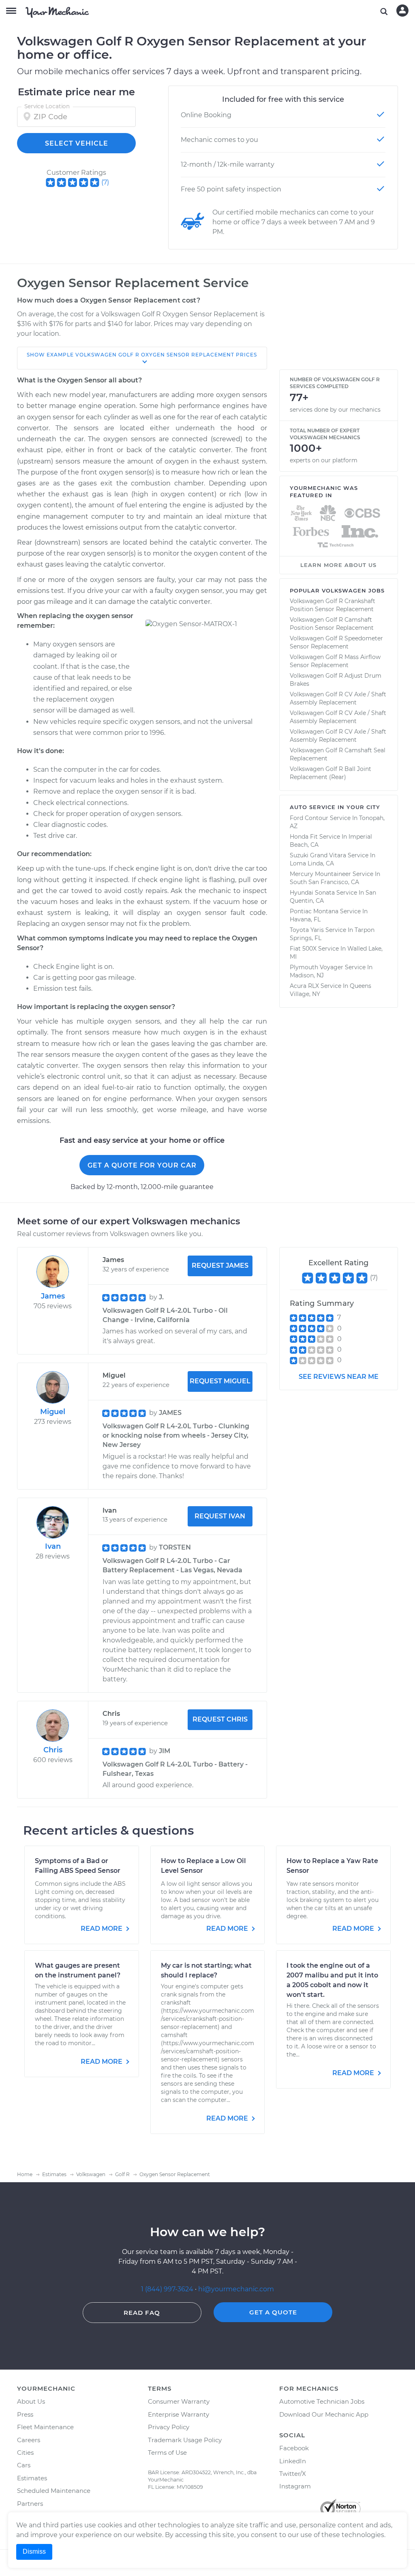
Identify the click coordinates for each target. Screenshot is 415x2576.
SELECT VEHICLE (77, 143)
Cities (25, 2453)
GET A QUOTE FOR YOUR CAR (142, 1165)
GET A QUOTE (273, 2312)
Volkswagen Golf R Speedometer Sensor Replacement (336, 642)
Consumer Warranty (179, 2401)
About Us (31, 2401)
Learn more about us (338, 565)
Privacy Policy (169, 2427)
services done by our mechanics (335, 410)
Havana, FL (305, 919)
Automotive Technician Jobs (322, 2401)
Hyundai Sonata (312, 893)
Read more (102, 1929)
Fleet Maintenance (45, 2427)
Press (25, 2414)
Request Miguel (220, 1381)
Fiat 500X (303, 949)
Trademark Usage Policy (185, 2440)
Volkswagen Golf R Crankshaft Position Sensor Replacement (333, 605)
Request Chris (220, 1719)
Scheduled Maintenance (54, 2491)
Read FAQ (142, 2313)
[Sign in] (402, 11)
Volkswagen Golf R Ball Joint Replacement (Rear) (331, 773)
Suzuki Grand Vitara (318, 855)
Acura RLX (304, 986)
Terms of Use (167, 2453)
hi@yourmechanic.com (236, 2289)
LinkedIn (293, 2461)
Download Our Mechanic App (324, 2414)
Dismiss (34, 2551)
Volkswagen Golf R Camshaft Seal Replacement (338, 754)
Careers (29, 2440)
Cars (24, 2465)
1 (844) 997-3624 (168, 2289)
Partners (30, 2504)
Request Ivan (220, 1516)
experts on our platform (324, 460)
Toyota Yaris (307, 930)
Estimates (32, 2478)
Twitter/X (293, 2474)
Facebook (294, 2448)
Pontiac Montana (314, 911)
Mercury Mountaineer (320, 874)
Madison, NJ (307, 975)
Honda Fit (304, 837)
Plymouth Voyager (317, 967)
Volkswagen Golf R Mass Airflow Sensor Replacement (335, 661)
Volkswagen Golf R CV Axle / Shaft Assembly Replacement (338, 698)
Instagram (295, 2486)
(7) (105, 182)
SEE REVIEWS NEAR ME (339, 1377)
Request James (220, 1265)
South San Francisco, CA (324, 882)
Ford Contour (309, 818)
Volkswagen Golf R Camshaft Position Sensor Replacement (332, 624)
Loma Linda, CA (312, 863)
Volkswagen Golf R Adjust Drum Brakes (336, 680)
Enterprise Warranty (179, 2414)
